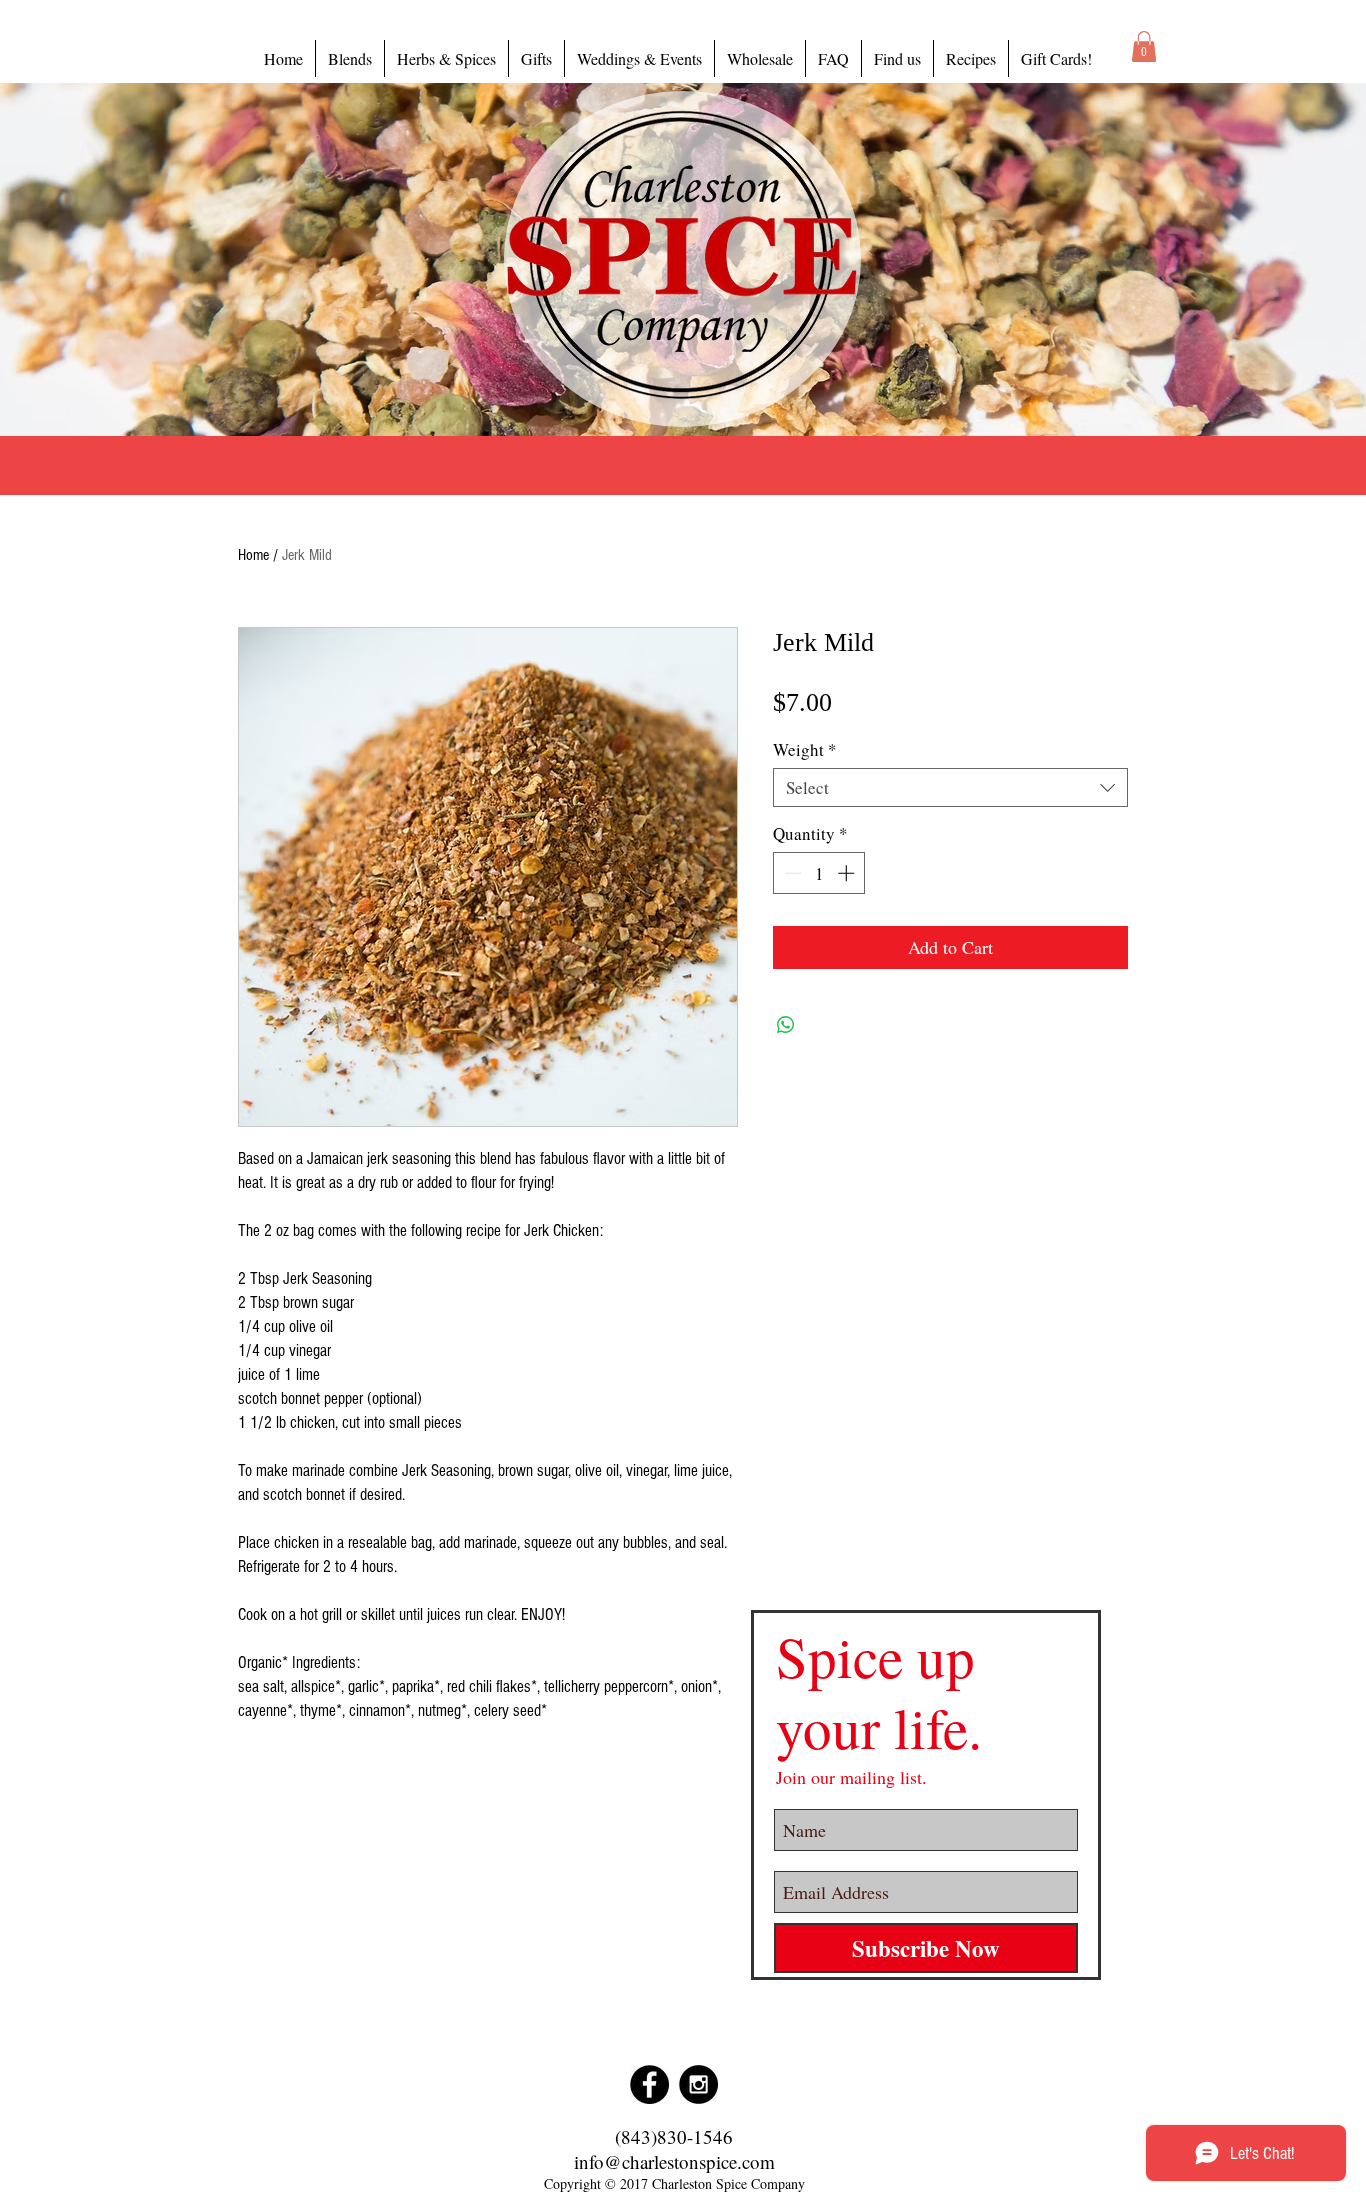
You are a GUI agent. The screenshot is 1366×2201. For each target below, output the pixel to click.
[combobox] (950, 787)
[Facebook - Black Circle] (649, 2084)
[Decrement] (791, 873)
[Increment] (848, 873)
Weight (805, 749)
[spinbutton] (819, 873)
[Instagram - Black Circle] (698, 2084)
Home (253, 555)
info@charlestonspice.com (674, 2161)
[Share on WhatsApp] (786, 1025)
